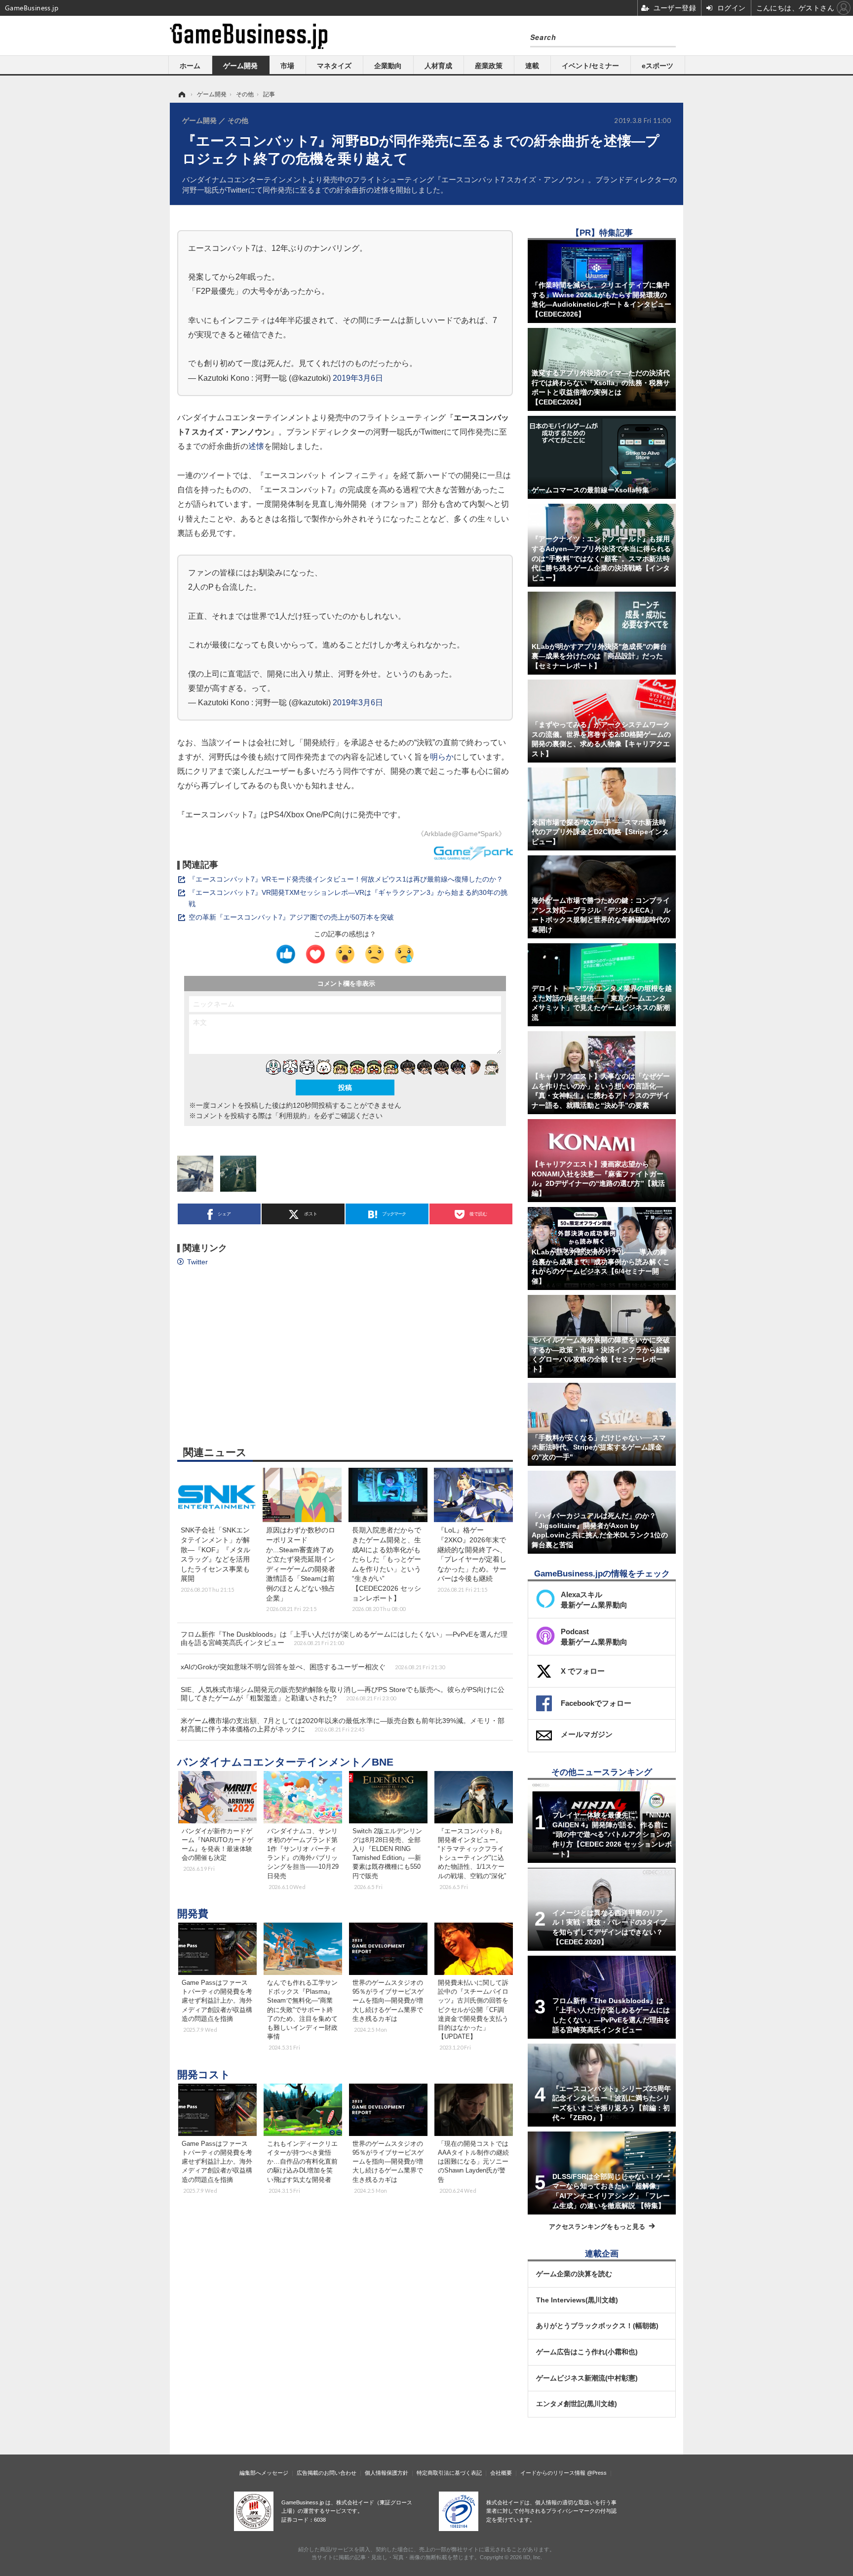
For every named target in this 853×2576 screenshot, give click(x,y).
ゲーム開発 (240, 66)
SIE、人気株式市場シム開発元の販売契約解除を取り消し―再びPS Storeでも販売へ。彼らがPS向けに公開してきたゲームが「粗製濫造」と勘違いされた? (343, 1694)
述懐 (256, 446)
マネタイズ (334, 66)
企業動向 (388, 66)
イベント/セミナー (590, 66)
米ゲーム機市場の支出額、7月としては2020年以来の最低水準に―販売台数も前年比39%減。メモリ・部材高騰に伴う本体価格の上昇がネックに (343, 1725)
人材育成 (438, 66)
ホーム (190, 66)
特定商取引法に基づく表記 (449, 2473)
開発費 (193, 1913)
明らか (442, 757)
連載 (532, 66)
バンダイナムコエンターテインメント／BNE (285, 1762)
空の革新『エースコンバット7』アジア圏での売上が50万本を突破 (291, 917)
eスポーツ (658, 66)
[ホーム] (181, 94)
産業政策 (489, 66)
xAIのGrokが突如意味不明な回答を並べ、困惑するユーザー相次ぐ (313, 1667)
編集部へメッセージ (264, 2473)
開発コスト (204, 2074)
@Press (597, 2473)
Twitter (197, 1262)
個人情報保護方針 (387, 2473)
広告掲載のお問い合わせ (327, 2473)
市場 (287, 66)
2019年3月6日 (358, 378)
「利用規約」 (293, 1116)
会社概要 (501, 2473)
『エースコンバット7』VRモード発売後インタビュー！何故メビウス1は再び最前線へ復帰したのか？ (346, 879)
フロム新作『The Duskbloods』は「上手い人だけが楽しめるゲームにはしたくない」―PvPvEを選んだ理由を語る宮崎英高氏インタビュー (344, 1638)
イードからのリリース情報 (553, 2473)
